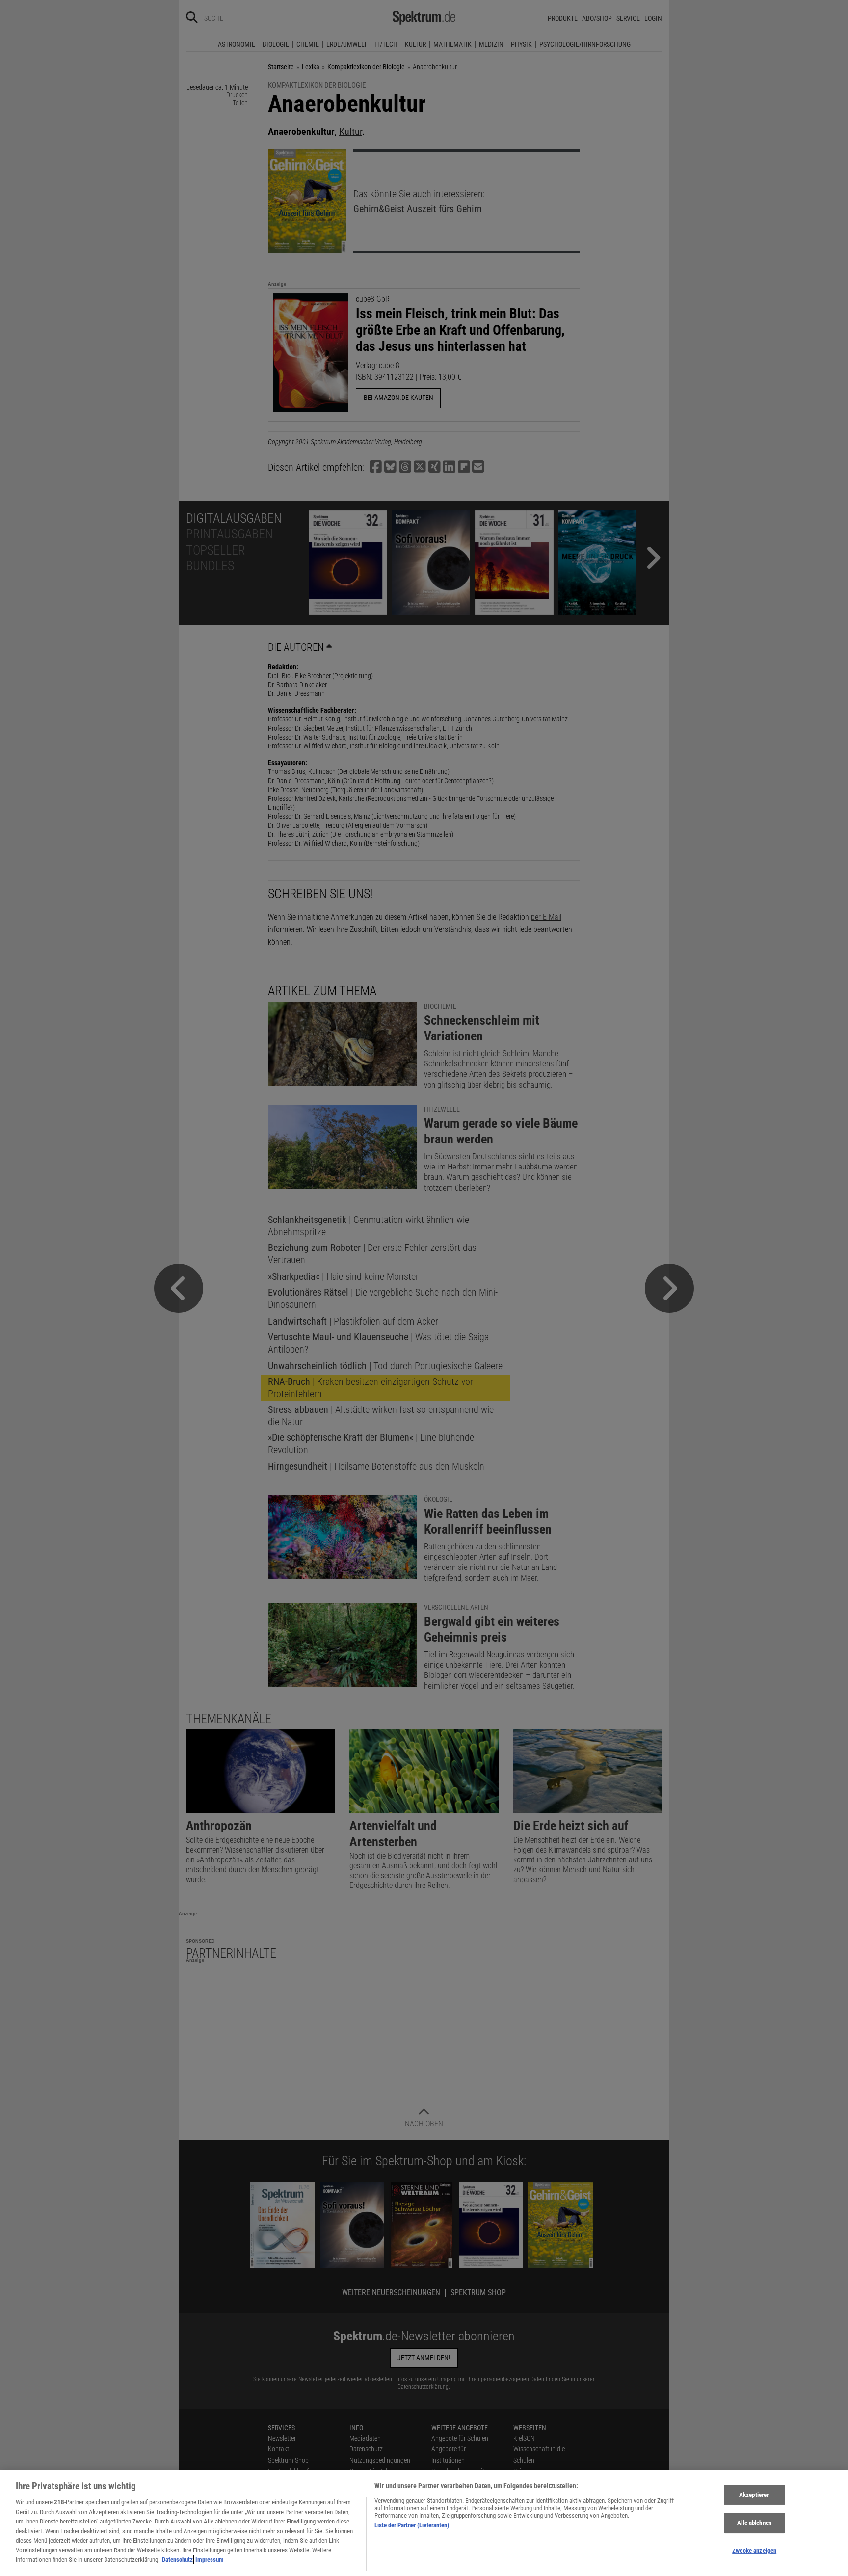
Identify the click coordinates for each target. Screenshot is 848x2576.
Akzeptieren (754, 2495)
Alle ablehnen (754, 2523)
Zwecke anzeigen (754, 2551)
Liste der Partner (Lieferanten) (412, 2525)
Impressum (210, 2560)
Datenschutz (177, 2560)
